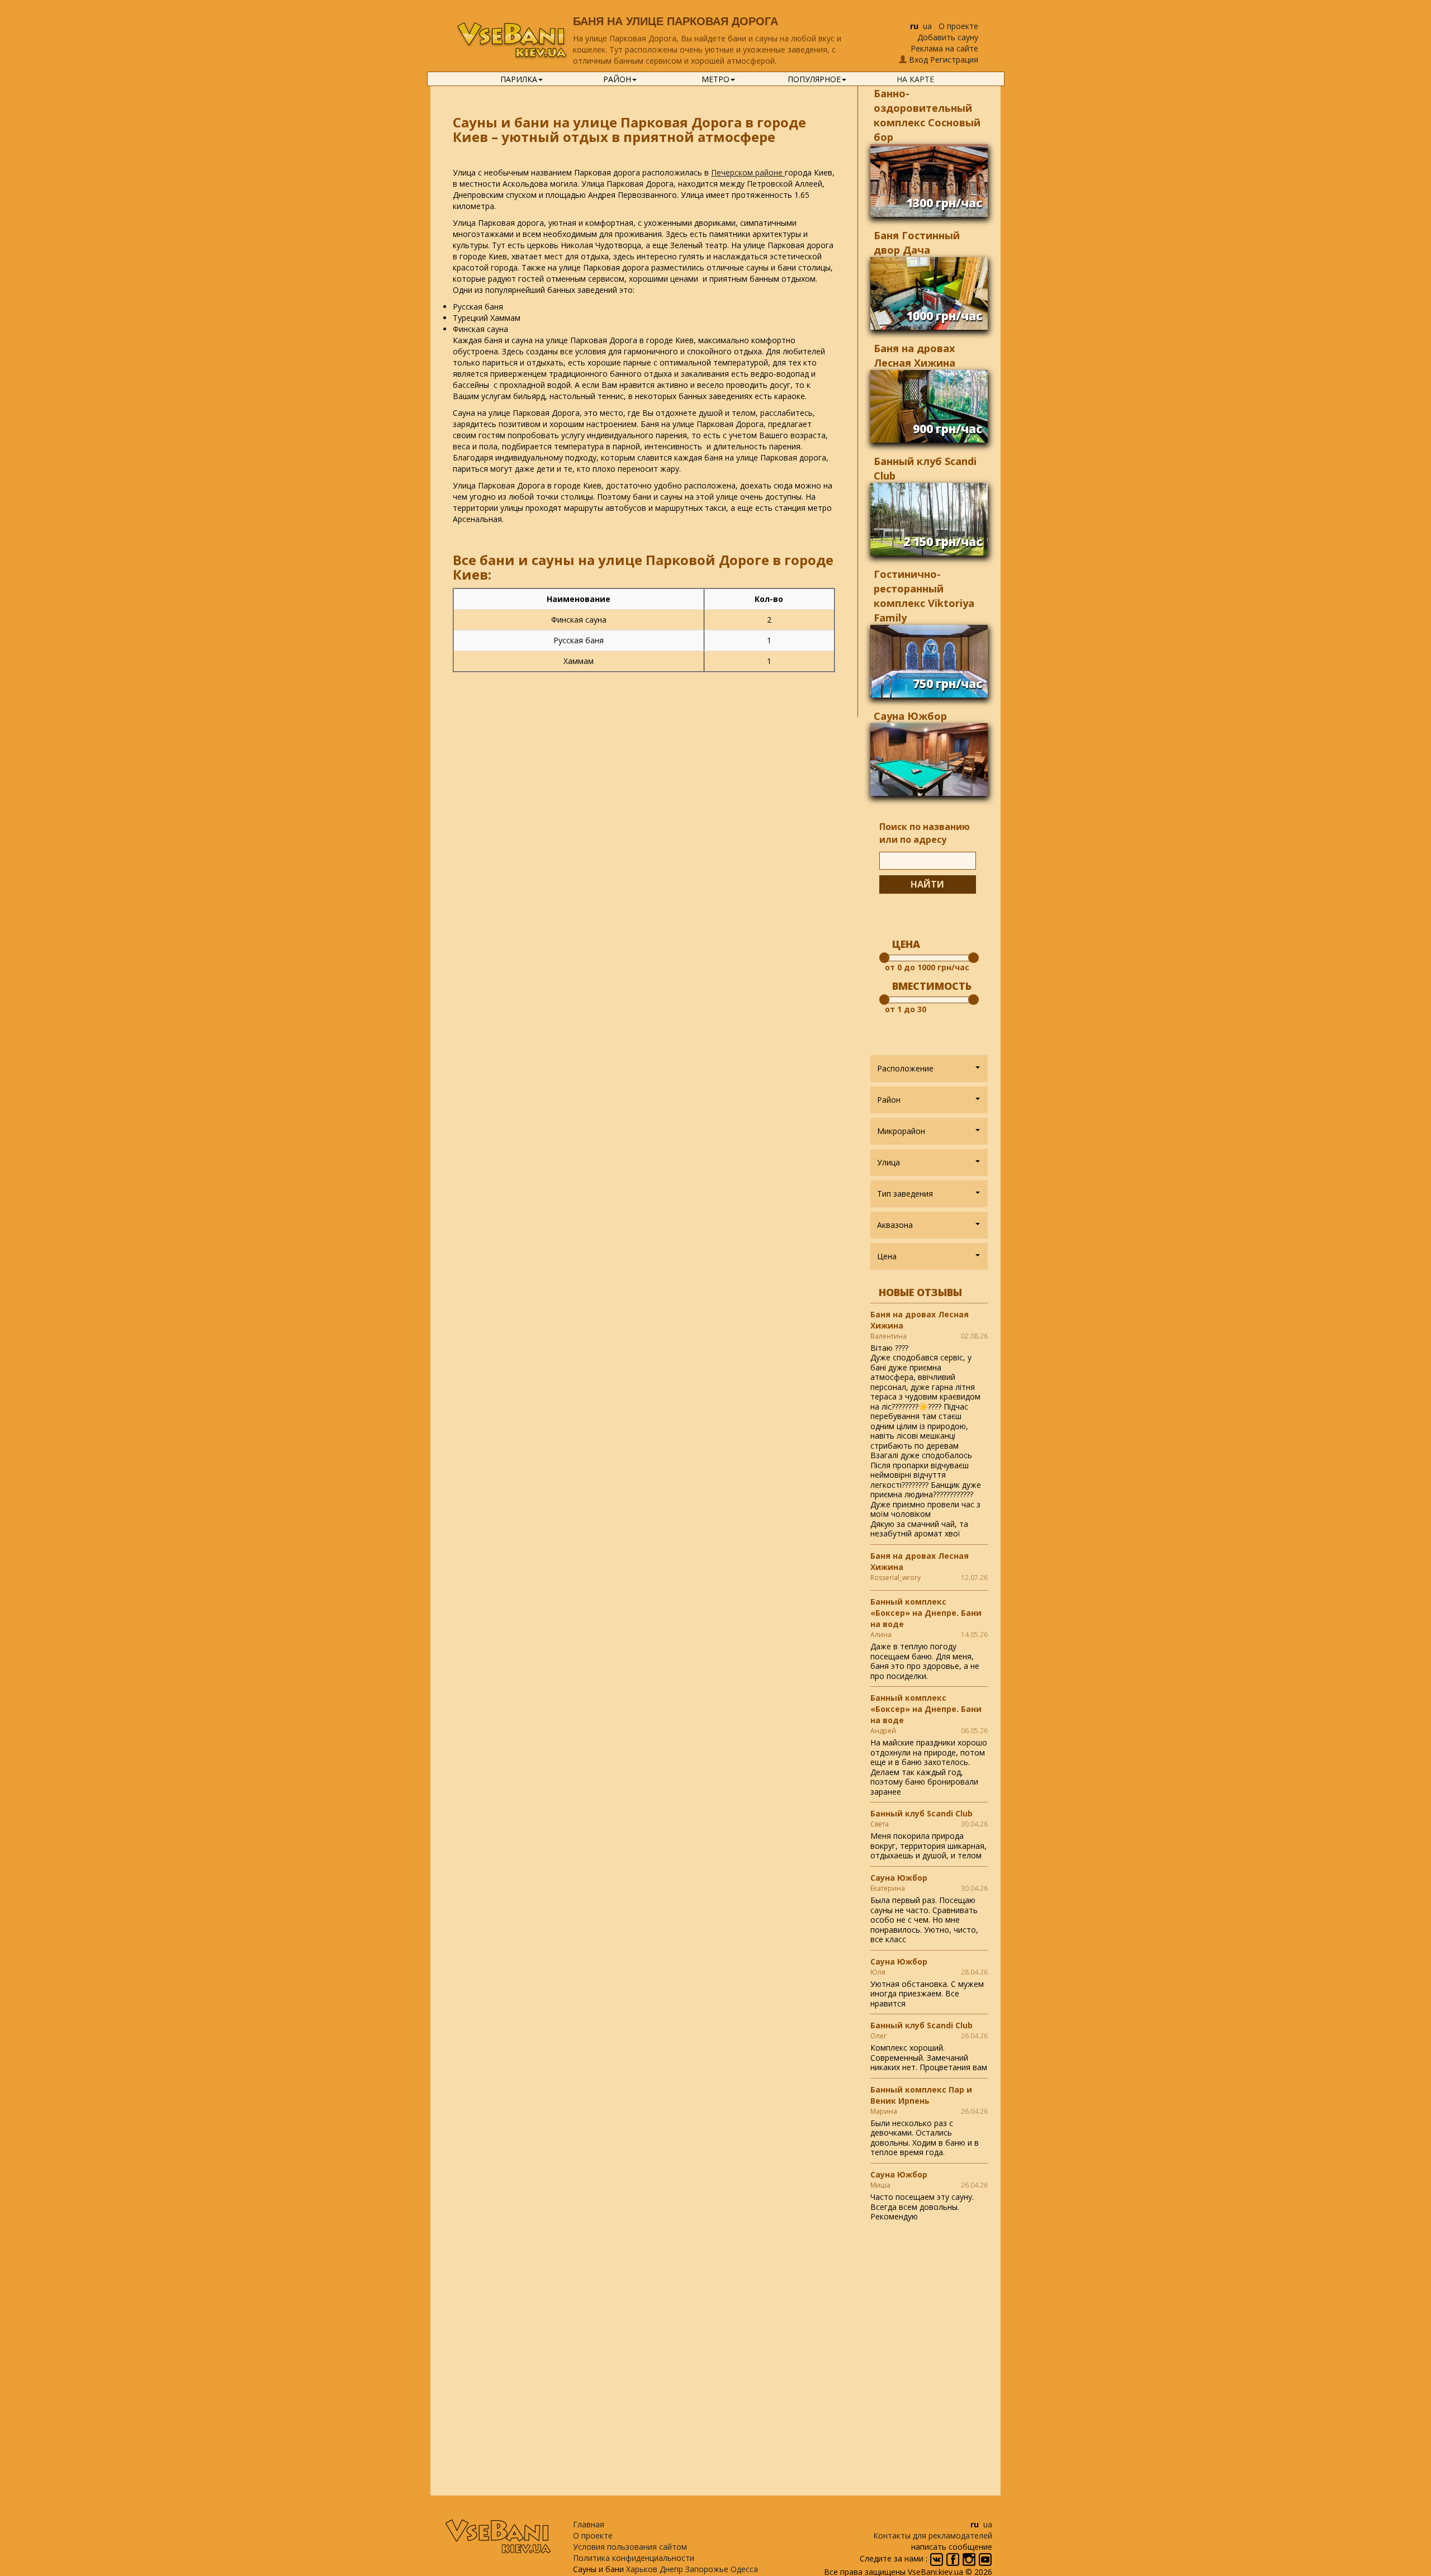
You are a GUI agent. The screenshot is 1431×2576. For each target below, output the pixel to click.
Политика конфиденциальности (634, 2558)
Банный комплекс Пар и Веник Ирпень (921, 2095)
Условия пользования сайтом (630, 2547)
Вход (918, 60)
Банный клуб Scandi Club (921, 1813)
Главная (589, 2524)
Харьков (642, 2569)
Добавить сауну (948, 37)
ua (927, 26)
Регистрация (954, 60)
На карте (915, 79)
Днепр (671, 2569)
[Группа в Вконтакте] (938, 2559)
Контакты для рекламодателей (933, 2535)
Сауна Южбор (910, 716)
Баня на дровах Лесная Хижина (920, 1320)
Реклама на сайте (944, 48)
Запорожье (707, 2569)
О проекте (958, 26)
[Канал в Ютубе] (985, 2559)
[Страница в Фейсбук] (954, 2559)
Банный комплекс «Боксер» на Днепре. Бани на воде (926, 1613)
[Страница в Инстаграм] (970, 2559)
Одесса (744, 2569)
